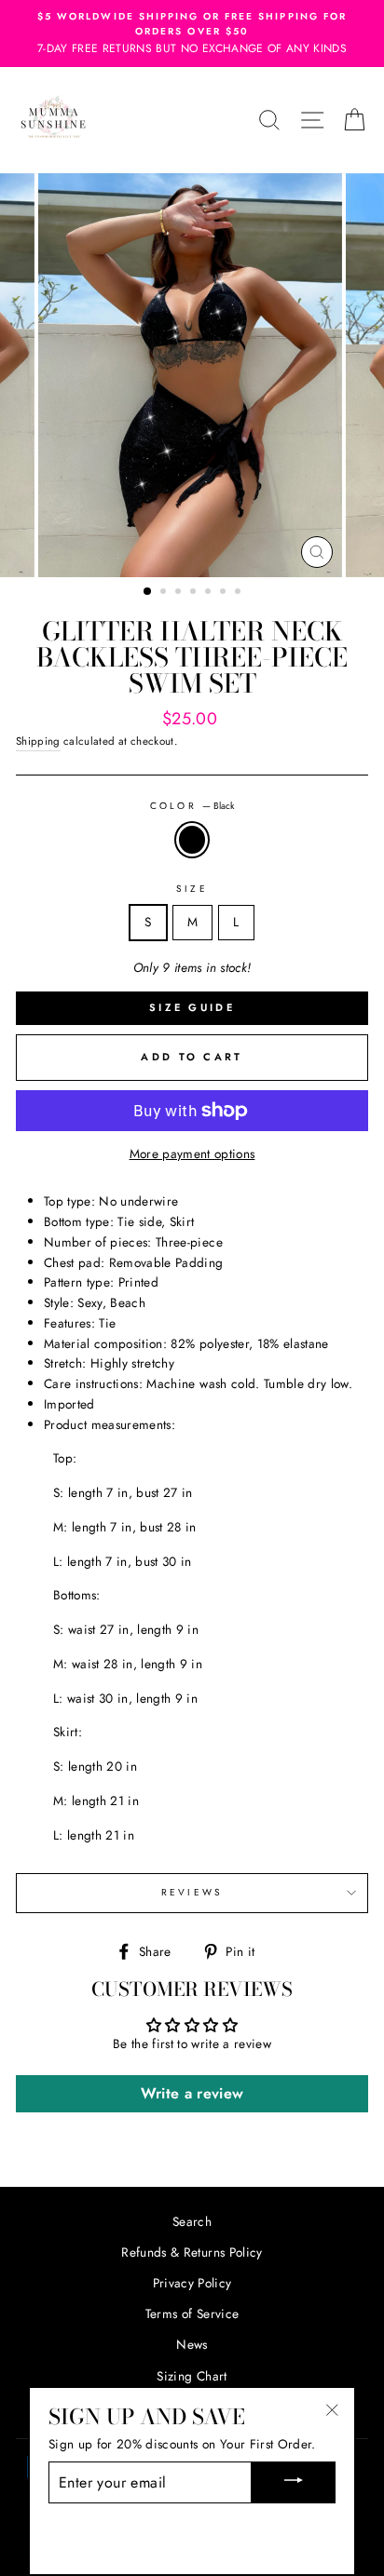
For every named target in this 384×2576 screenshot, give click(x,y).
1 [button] (148, 592)
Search (192, 2221)
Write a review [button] (192, 2093)
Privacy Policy (192, 2283)
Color (192, 806)
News (192, 2344)
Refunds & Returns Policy (192, 2252)
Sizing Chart (192, 2376)
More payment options (192, 1153)
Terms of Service (192, 2313)
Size (192, 889)
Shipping (38, 741)
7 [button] (240, 593)
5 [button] (210, 593)
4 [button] (195, 593)
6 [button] (225, 593)
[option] (192, 34)
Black (192, 840)
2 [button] (165, 593)
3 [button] (180, 593)
